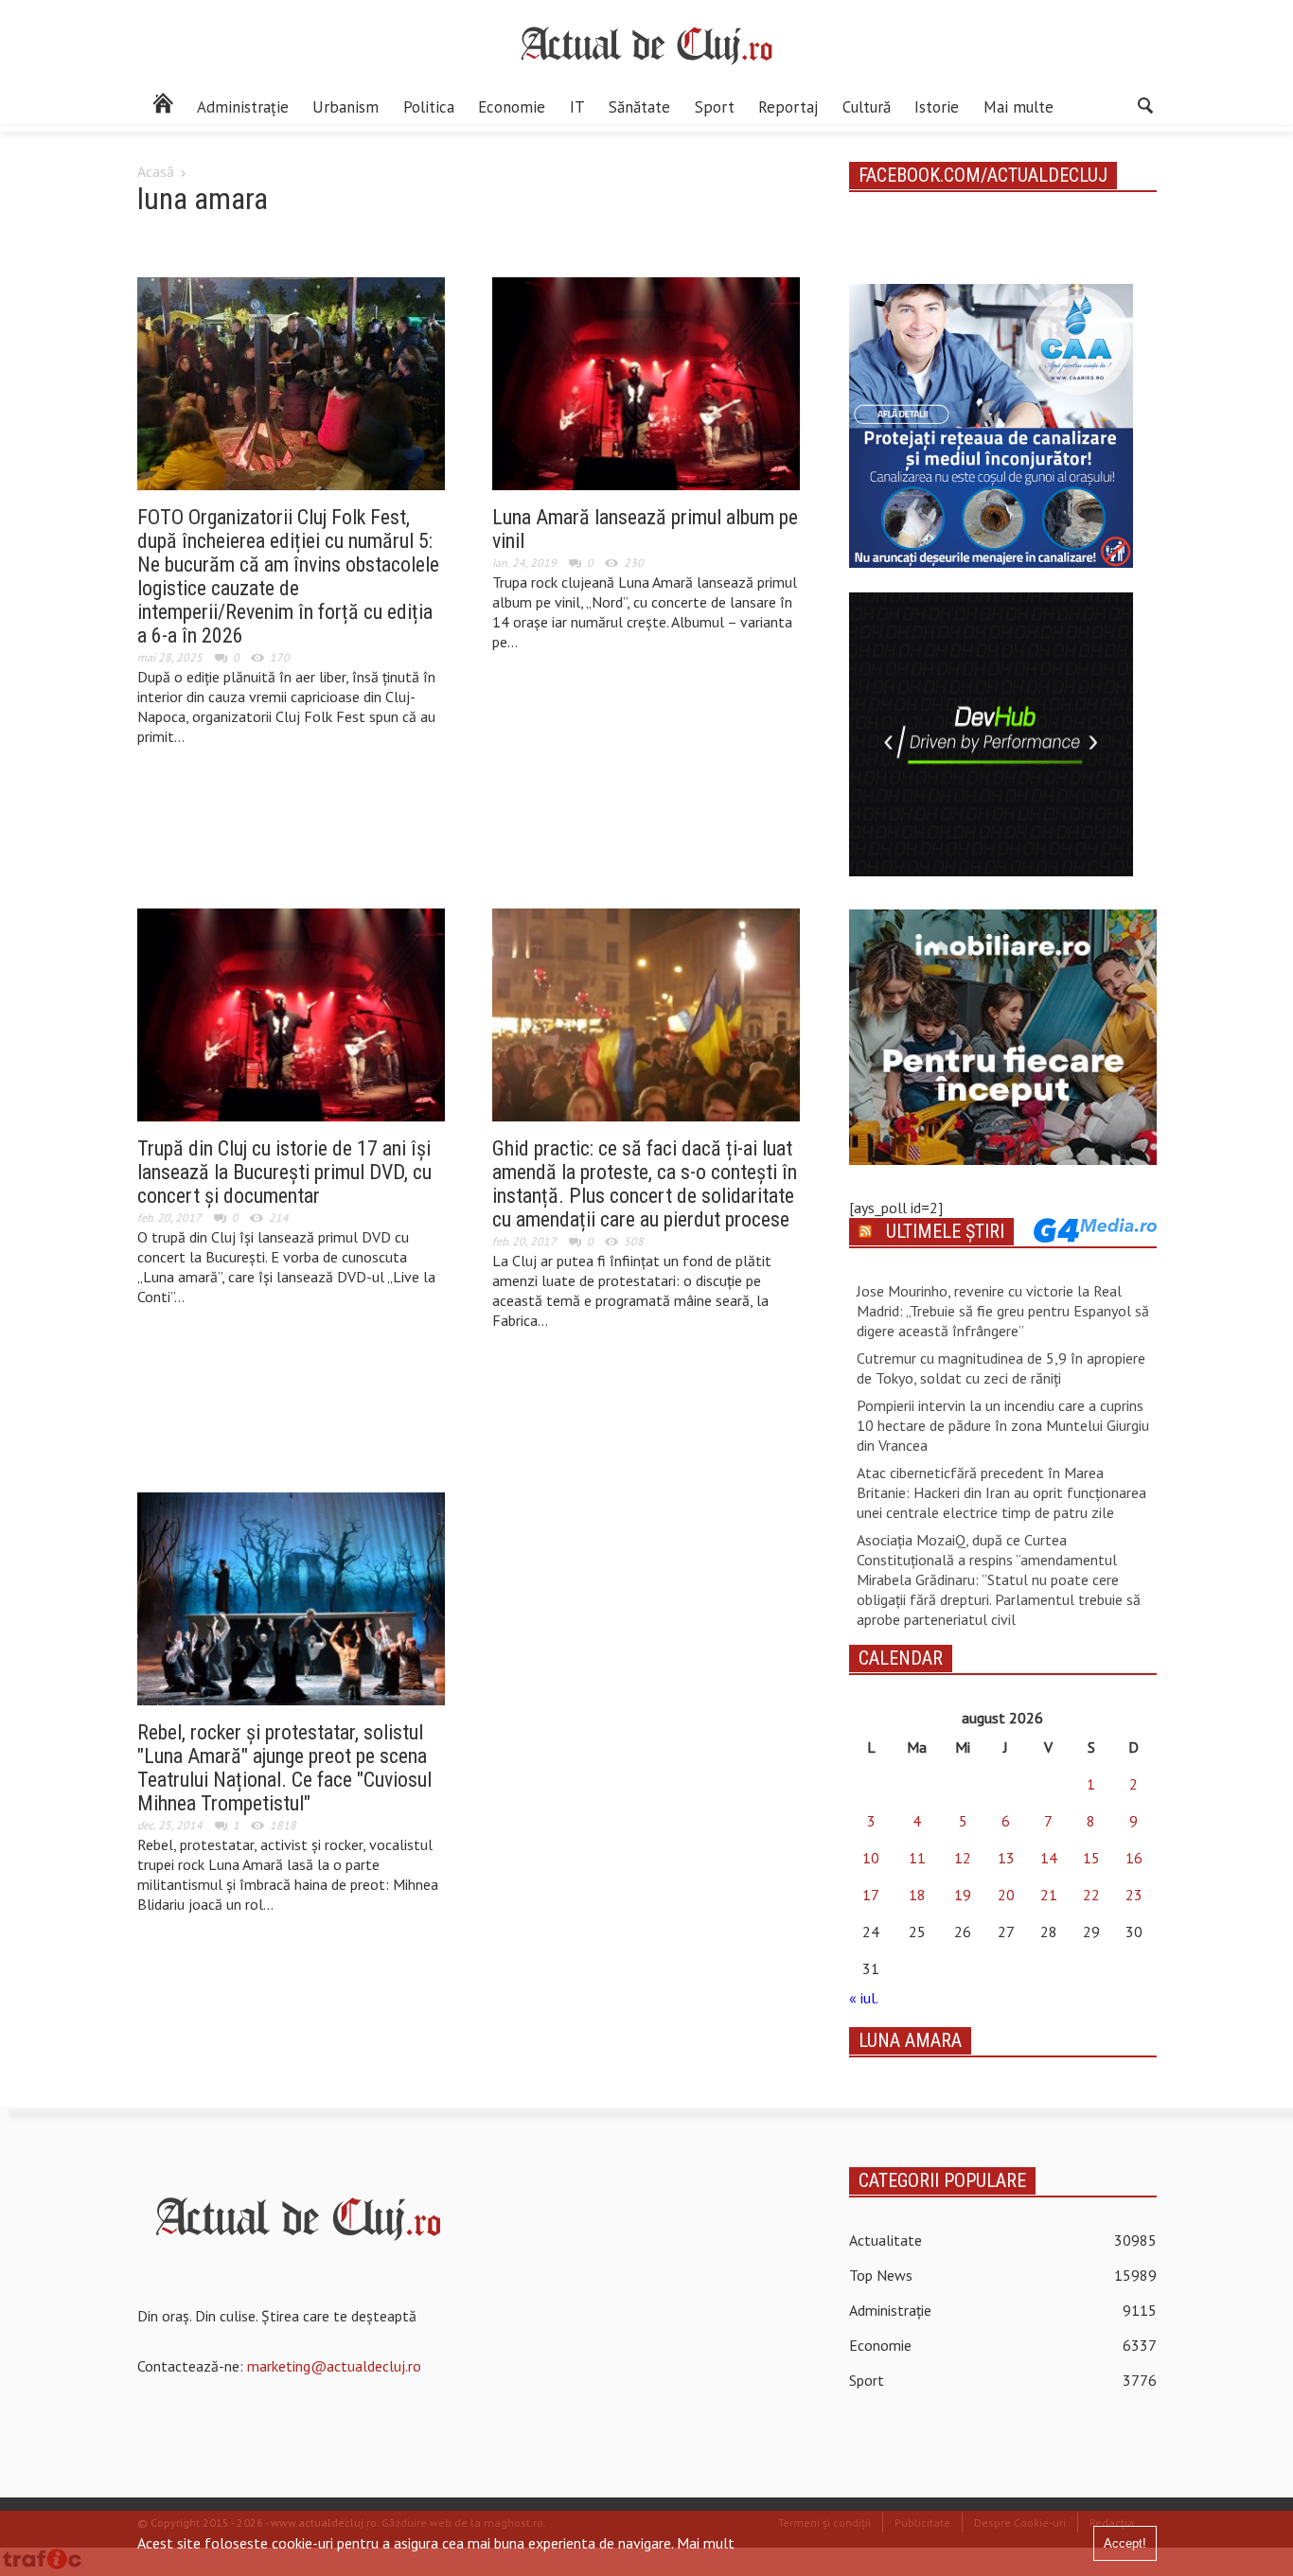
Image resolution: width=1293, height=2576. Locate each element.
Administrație (243, 107)
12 (963, 1858)
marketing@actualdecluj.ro (334, 2366)
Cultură (867, 107)
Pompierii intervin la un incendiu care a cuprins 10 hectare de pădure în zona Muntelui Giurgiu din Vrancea (1003, 1425)
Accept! (1125, 2543)
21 (1049, 1895)
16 (1134, 1858)
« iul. (863, 1998)
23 (1134, 1895)
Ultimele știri (945, 1231)
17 (871, 1895)
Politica (429, 107)
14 (1049, 1858)
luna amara (910, 2040)
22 (1091, 1895)
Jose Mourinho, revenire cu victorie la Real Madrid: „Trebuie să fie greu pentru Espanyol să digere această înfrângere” (1003, 1311)
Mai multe (1018, 107)
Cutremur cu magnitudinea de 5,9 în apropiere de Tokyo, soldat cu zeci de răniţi (1001, 1368)
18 (917, 1895)
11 (917, 1858)
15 (1091, 1858)
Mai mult (706, 2543)
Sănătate (639, 107)
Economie (512, 107)
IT (577, 107)
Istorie (937, 107)
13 (1006, 1858)
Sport (715, 107)
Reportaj (788, 107)
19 (963, 1895)
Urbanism (345, 107)
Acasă (156, 171)
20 (1006, 1895)
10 (871, 1858)
